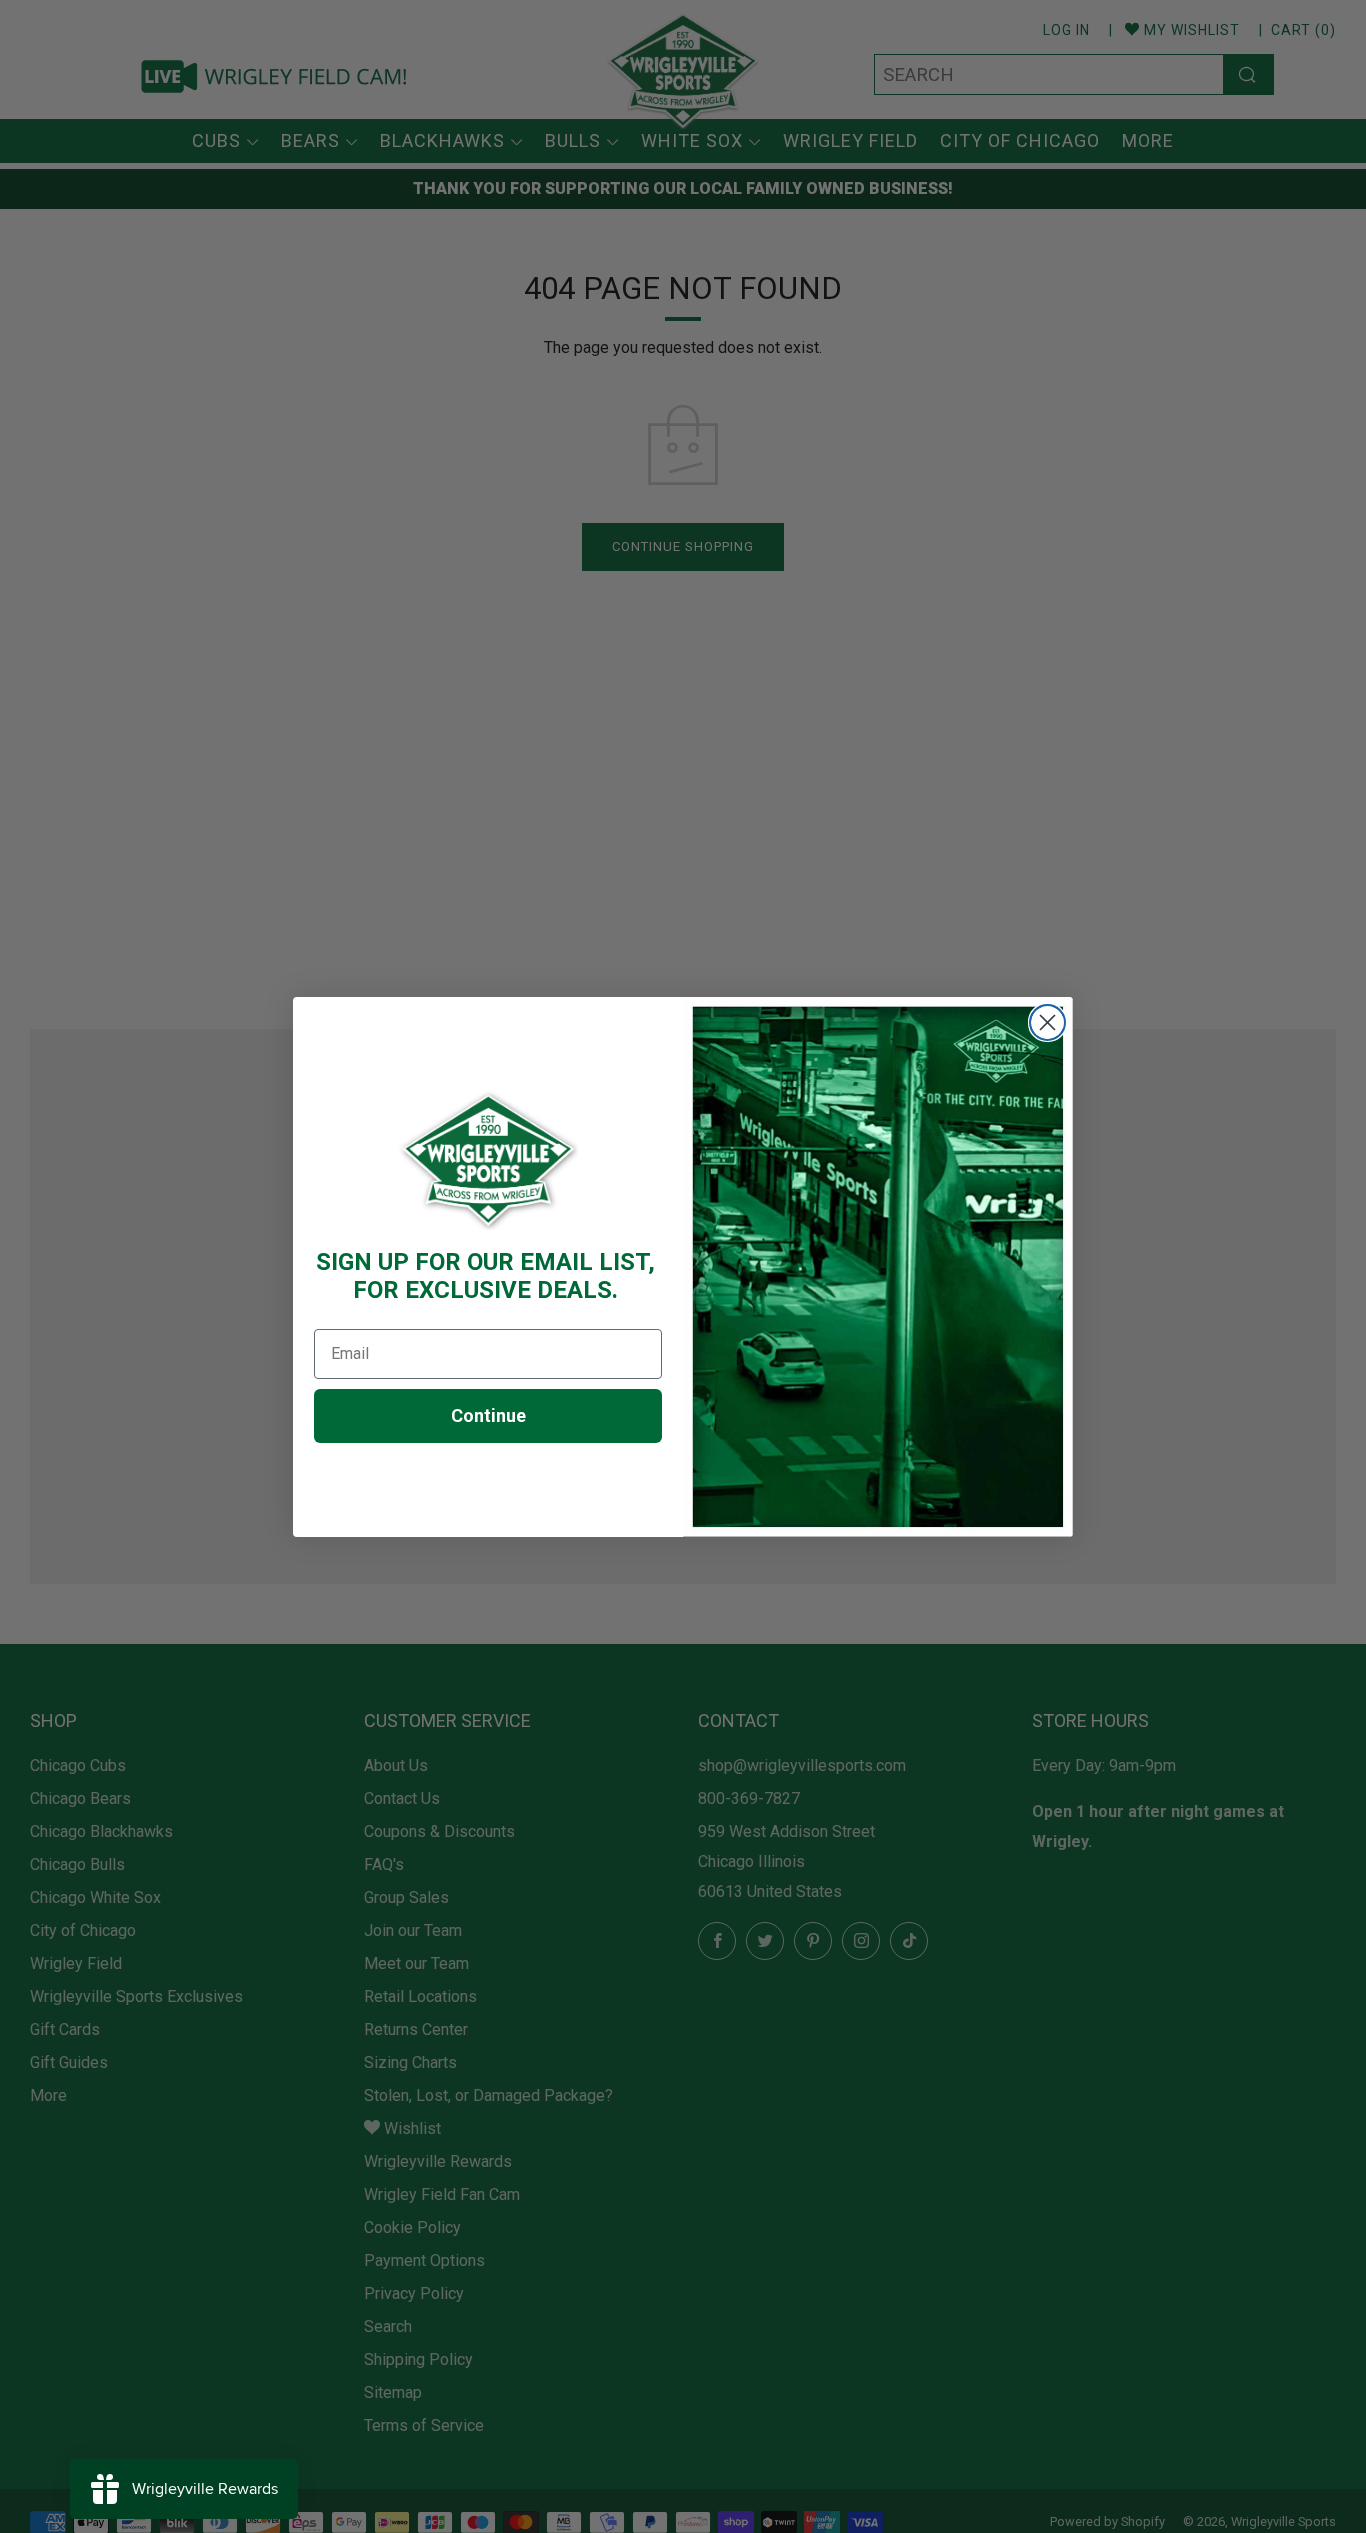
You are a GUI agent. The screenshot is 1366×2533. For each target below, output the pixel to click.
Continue (488, 1415)
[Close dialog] (1047, 1022)
